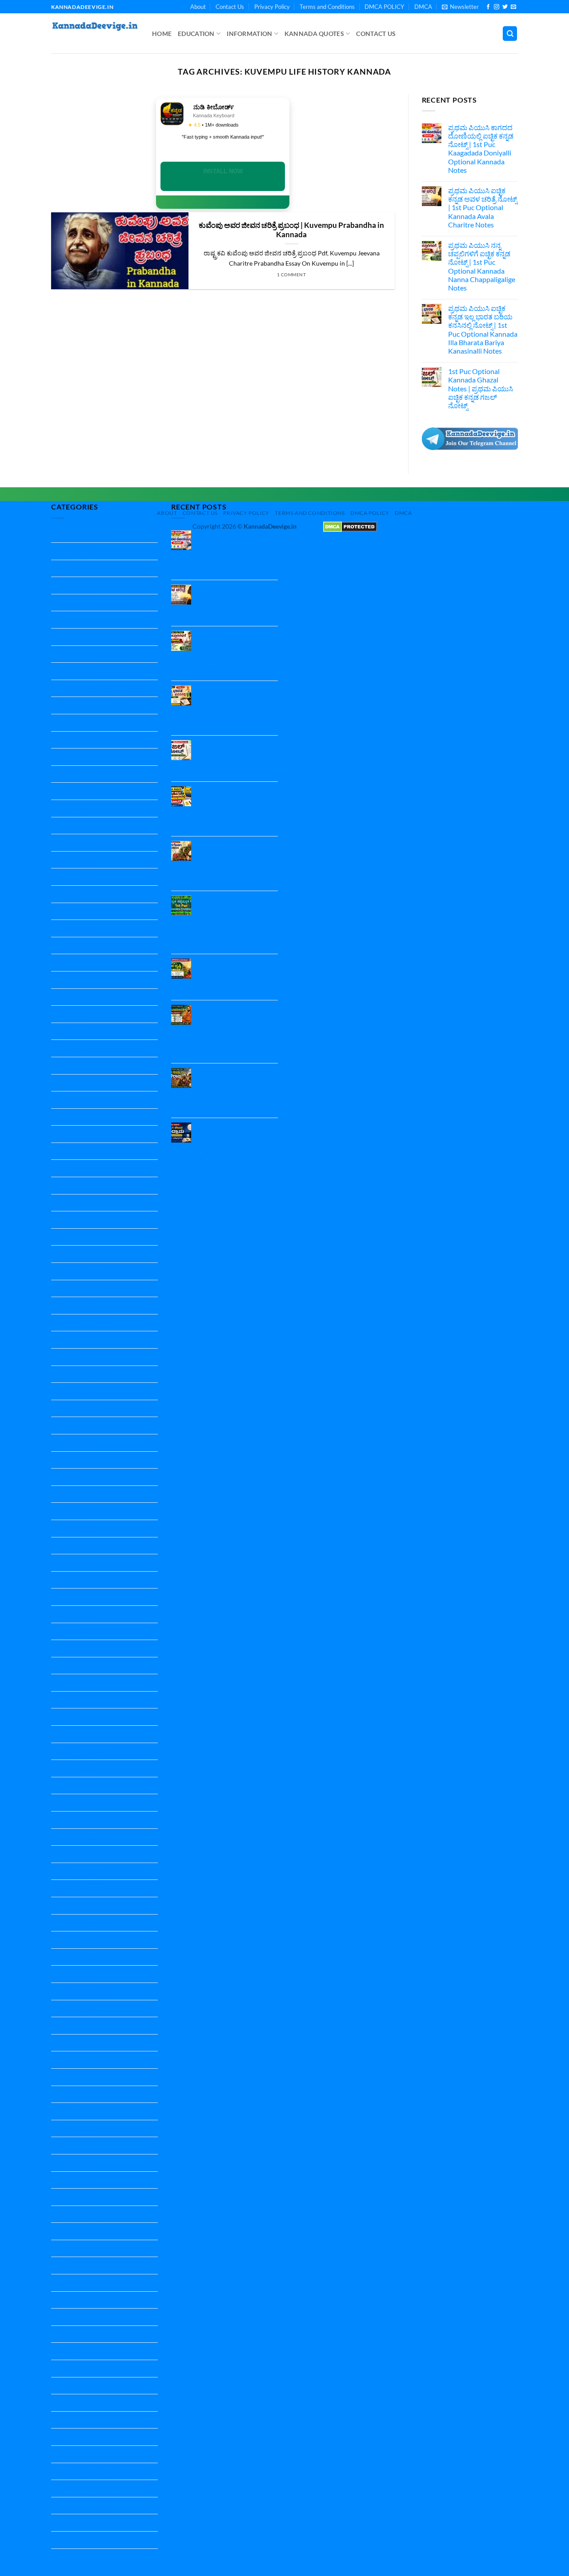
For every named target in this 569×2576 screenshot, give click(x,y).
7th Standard (71, 774)
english (62, 980)
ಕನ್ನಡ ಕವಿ (64, 2368)
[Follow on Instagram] (497, 7)
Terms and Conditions (327, 7)
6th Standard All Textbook (91, 757)
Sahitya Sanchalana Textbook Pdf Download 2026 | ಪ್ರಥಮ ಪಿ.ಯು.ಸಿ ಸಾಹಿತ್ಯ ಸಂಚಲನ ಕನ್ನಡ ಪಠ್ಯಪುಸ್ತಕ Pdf (235, 917)
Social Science (72, 2163)
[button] (460, 7)
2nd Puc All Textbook (83, 637)
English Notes (72, 1014)
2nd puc (63, 619)
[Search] (510, 34)
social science (72, 2197)
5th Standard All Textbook (91, 723)
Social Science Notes (82, 2214)
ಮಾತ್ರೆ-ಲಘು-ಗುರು (75, 2506)
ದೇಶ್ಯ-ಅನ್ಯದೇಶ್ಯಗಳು (77, 2454)
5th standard (71, 705)
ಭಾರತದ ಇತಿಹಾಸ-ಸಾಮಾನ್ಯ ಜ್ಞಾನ (94, 2471)
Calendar (65, 894)
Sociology (66, 2231)
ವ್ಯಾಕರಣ (63, 2540)
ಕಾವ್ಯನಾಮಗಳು (71, 2403)
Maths (61, 1666)
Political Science (76, 1786)
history (62, 1203)
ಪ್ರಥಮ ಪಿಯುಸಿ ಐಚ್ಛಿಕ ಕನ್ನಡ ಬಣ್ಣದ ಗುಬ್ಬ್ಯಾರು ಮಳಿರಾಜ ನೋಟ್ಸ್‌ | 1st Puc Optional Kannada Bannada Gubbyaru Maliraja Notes (237, 1089)
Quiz (58, 2043)
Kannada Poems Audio (86, 1597)
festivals (64, 1083)
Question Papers (77, 2025)
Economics (68, 911)
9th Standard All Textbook (91, 842)
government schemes (84, 1100)
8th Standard (71, 808)
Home (162, 34)
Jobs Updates (72, 1254)
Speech (62, 2265)
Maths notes (70, 1682)
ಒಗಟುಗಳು (66, 2351)
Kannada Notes (75, 1425)
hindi (59, 1134)
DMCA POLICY (384, 7)
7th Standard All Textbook (91, 791)
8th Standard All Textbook (91, 826)
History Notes (73, 1220)
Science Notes (72, 2111)
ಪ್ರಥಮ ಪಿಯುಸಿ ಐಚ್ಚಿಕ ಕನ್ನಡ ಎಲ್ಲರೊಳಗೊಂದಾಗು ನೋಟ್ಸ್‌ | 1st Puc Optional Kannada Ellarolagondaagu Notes (237, 862)
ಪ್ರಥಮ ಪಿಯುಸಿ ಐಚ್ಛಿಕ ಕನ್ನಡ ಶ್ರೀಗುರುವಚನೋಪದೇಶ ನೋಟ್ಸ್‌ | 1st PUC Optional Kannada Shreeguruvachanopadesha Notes (239, 1030)
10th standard (73, 551)
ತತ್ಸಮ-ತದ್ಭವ (68, 2437)
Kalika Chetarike (76, 1271)
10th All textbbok (78, 534)
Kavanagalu (69, 1631)
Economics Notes (78, 928)
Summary (66, 2283)
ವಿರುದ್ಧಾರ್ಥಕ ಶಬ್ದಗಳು (79, 2522)
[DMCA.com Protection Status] (349, 526)
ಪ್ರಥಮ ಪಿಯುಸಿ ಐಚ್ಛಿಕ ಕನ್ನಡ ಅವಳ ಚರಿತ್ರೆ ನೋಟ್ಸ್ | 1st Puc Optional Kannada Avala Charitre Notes (483, 207)
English (62, 946)
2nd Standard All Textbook (92, 654)
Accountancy (71, 860)
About (198, 7)
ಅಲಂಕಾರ (64, 2334)
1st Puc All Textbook (82, 585)
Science (62, 2077)
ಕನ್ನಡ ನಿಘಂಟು (71, 2386)
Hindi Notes (70, 1168)
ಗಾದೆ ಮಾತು (66, 2420)
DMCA (423, 7)
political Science (75, 1768)
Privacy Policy (272, 7)
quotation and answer (85, 2060)
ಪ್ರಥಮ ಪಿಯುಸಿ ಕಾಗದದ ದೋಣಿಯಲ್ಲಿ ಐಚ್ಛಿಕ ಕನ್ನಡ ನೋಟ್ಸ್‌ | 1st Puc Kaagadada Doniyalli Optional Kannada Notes (481, 149)
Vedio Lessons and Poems (90, 2300)
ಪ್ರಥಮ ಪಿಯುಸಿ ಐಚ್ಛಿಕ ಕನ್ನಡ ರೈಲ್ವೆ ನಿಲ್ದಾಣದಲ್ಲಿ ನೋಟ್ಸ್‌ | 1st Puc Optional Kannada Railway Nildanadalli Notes (236, 808)
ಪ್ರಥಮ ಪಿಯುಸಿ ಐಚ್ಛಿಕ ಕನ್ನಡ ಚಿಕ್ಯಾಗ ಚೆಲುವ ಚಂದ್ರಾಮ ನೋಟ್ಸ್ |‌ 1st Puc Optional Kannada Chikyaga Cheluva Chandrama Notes (236, 1148)
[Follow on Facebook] (488, 7)
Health (62, 1117)
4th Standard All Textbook (91, 688)
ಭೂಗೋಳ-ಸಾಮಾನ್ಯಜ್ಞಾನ (84, 2488)
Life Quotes (69, 1648)
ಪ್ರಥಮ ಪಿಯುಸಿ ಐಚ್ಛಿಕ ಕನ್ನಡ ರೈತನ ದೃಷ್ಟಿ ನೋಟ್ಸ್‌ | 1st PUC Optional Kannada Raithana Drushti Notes (237, 976)
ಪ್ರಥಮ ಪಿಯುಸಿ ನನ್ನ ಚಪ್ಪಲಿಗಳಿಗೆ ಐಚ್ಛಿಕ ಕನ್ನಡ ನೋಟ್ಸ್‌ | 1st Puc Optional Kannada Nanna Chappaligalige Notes (482, 266)
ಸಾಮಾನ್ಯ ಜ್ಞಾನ (70, 2557)
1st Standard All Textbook (90, 603)
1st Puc (62, 568)
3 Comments (224, 944)
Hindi (60, 1151)
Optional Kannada (79, 1751)
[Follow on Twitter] (505, 7)
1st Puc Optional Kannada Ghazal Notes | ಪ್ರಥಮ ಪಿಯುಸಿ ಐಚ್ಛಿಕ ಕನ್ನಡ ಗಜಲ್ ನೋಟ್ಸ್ (481, 388)
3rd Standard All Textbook (91, 671)
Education (196, 34)
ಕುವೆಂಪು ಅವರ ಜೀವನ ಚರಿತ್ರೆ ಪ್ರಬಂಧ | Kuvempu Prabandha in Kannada (291, 230)
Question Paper (75, 1820)
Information (249, 34)
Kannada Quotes (314, 34)
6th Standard (71, 740)
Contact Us (230, 7)
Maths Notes (71, 1700)
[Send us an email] (513, 7)
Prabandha (68, 1802)
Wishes (62, 2317)
